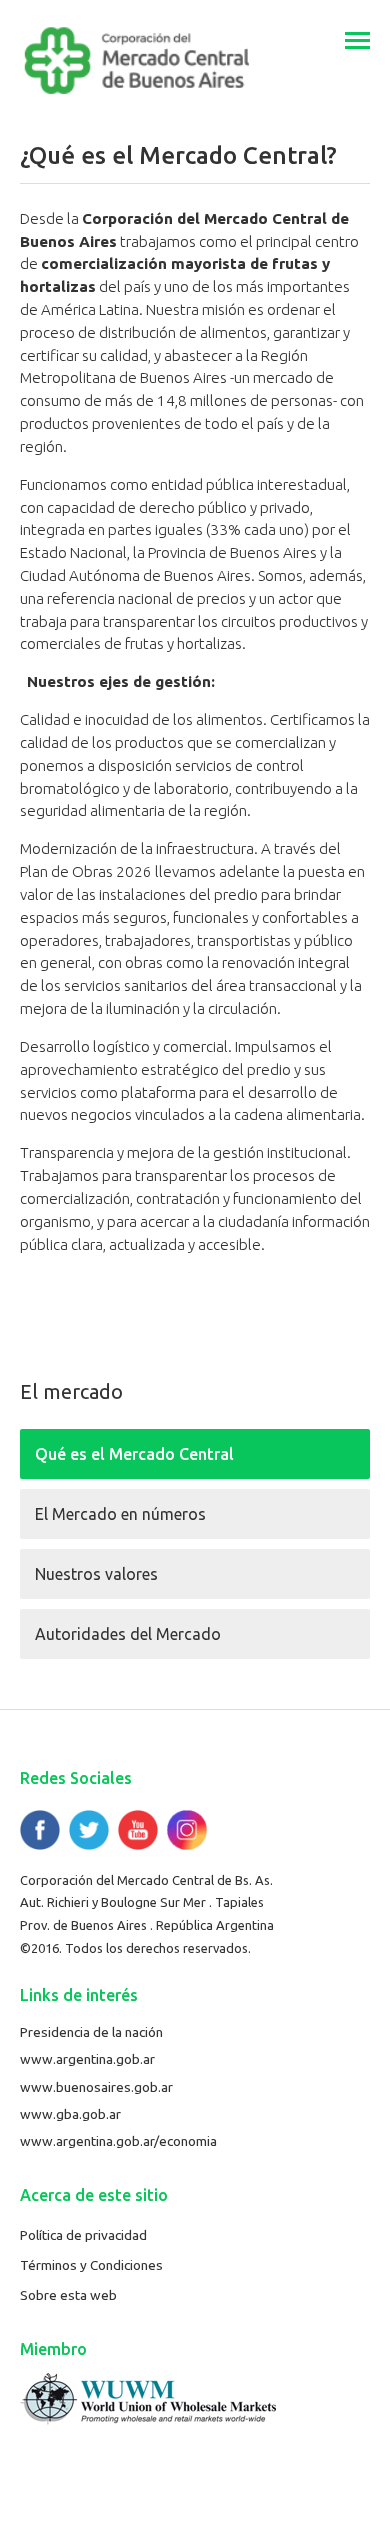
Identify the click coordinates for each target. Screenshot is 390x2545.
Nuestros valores (96, 1574)
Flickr (187, 1830)
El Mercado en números (120, 1514)
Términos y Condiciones (91, 2265)
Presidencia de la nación (91, 2032)
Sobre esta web (68, 2295)
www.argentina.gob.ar (87, 2059)
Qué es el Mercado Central (134, 1454)
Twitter (89, 1830)
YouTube (138, 1830)
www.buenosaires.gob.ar (96, 2087)
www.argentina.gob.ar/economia (118, 2141)
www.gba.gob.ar (70, 2114)
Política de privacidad (83, 2235)
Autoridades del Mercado (128, 1634)
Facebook (40, 1830)
